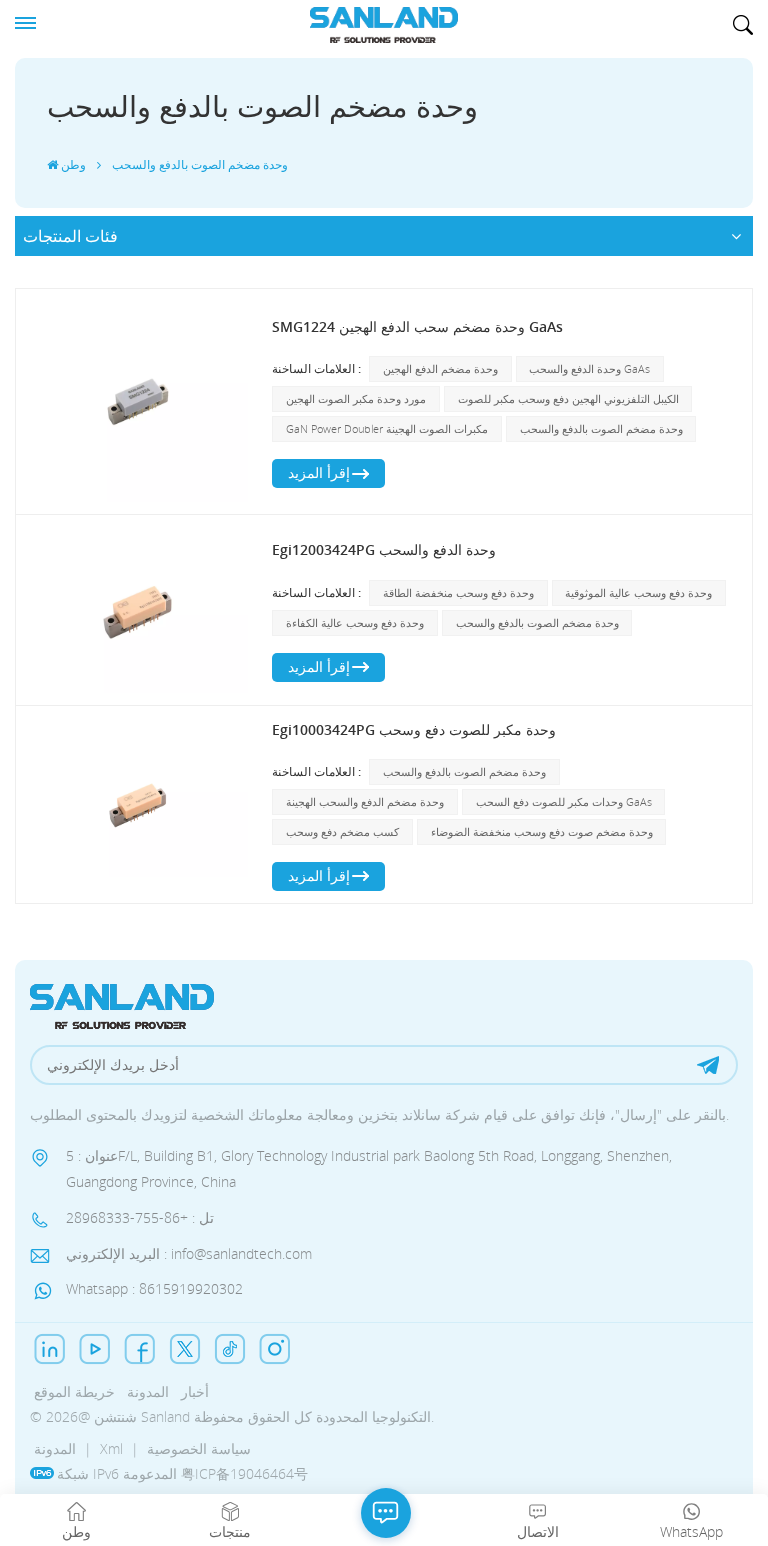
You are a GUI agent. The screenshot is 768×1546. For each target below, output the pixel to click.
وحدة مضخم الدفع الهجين (440, 368)
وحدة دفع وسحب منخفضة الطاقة (458, 592)
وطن (73, 164)
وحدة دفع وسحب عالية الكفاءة (355, 622)
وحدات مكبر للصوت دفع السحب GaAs (564, 801)
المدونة (148, 1391)
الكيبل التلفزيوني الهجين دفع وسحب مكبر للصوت (568, 398)
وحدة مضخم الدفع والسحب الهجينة (365, 801)
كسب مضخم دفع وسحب (342, 831)
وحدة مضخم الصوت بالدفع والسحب (601, 428)
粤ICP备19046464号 (244, 1473)
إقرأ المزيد (319, 472)
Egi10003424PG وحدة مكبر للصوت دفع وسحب (414, 729)
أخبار (195, 1391)
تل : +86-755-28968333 (140, 1217)
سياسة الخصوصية (199, 1448)
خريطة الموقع (74, 1391)
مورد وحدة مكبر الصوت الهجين (356, 398)
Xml (111, 1448)
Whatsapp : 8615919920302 (154, 1288)
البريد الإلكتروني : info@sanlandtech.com (189, 1253)
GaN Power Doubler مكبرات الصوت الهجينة (387, 428)
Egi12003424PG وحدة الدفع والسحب (384, 549)
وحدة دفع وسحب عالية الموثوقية (638, 592)
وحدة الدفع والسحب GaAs (589, 368)
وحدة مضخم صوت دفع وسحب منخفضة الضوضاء (542, 831)
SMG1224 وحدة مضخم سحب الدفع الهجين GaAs (417, 326)
